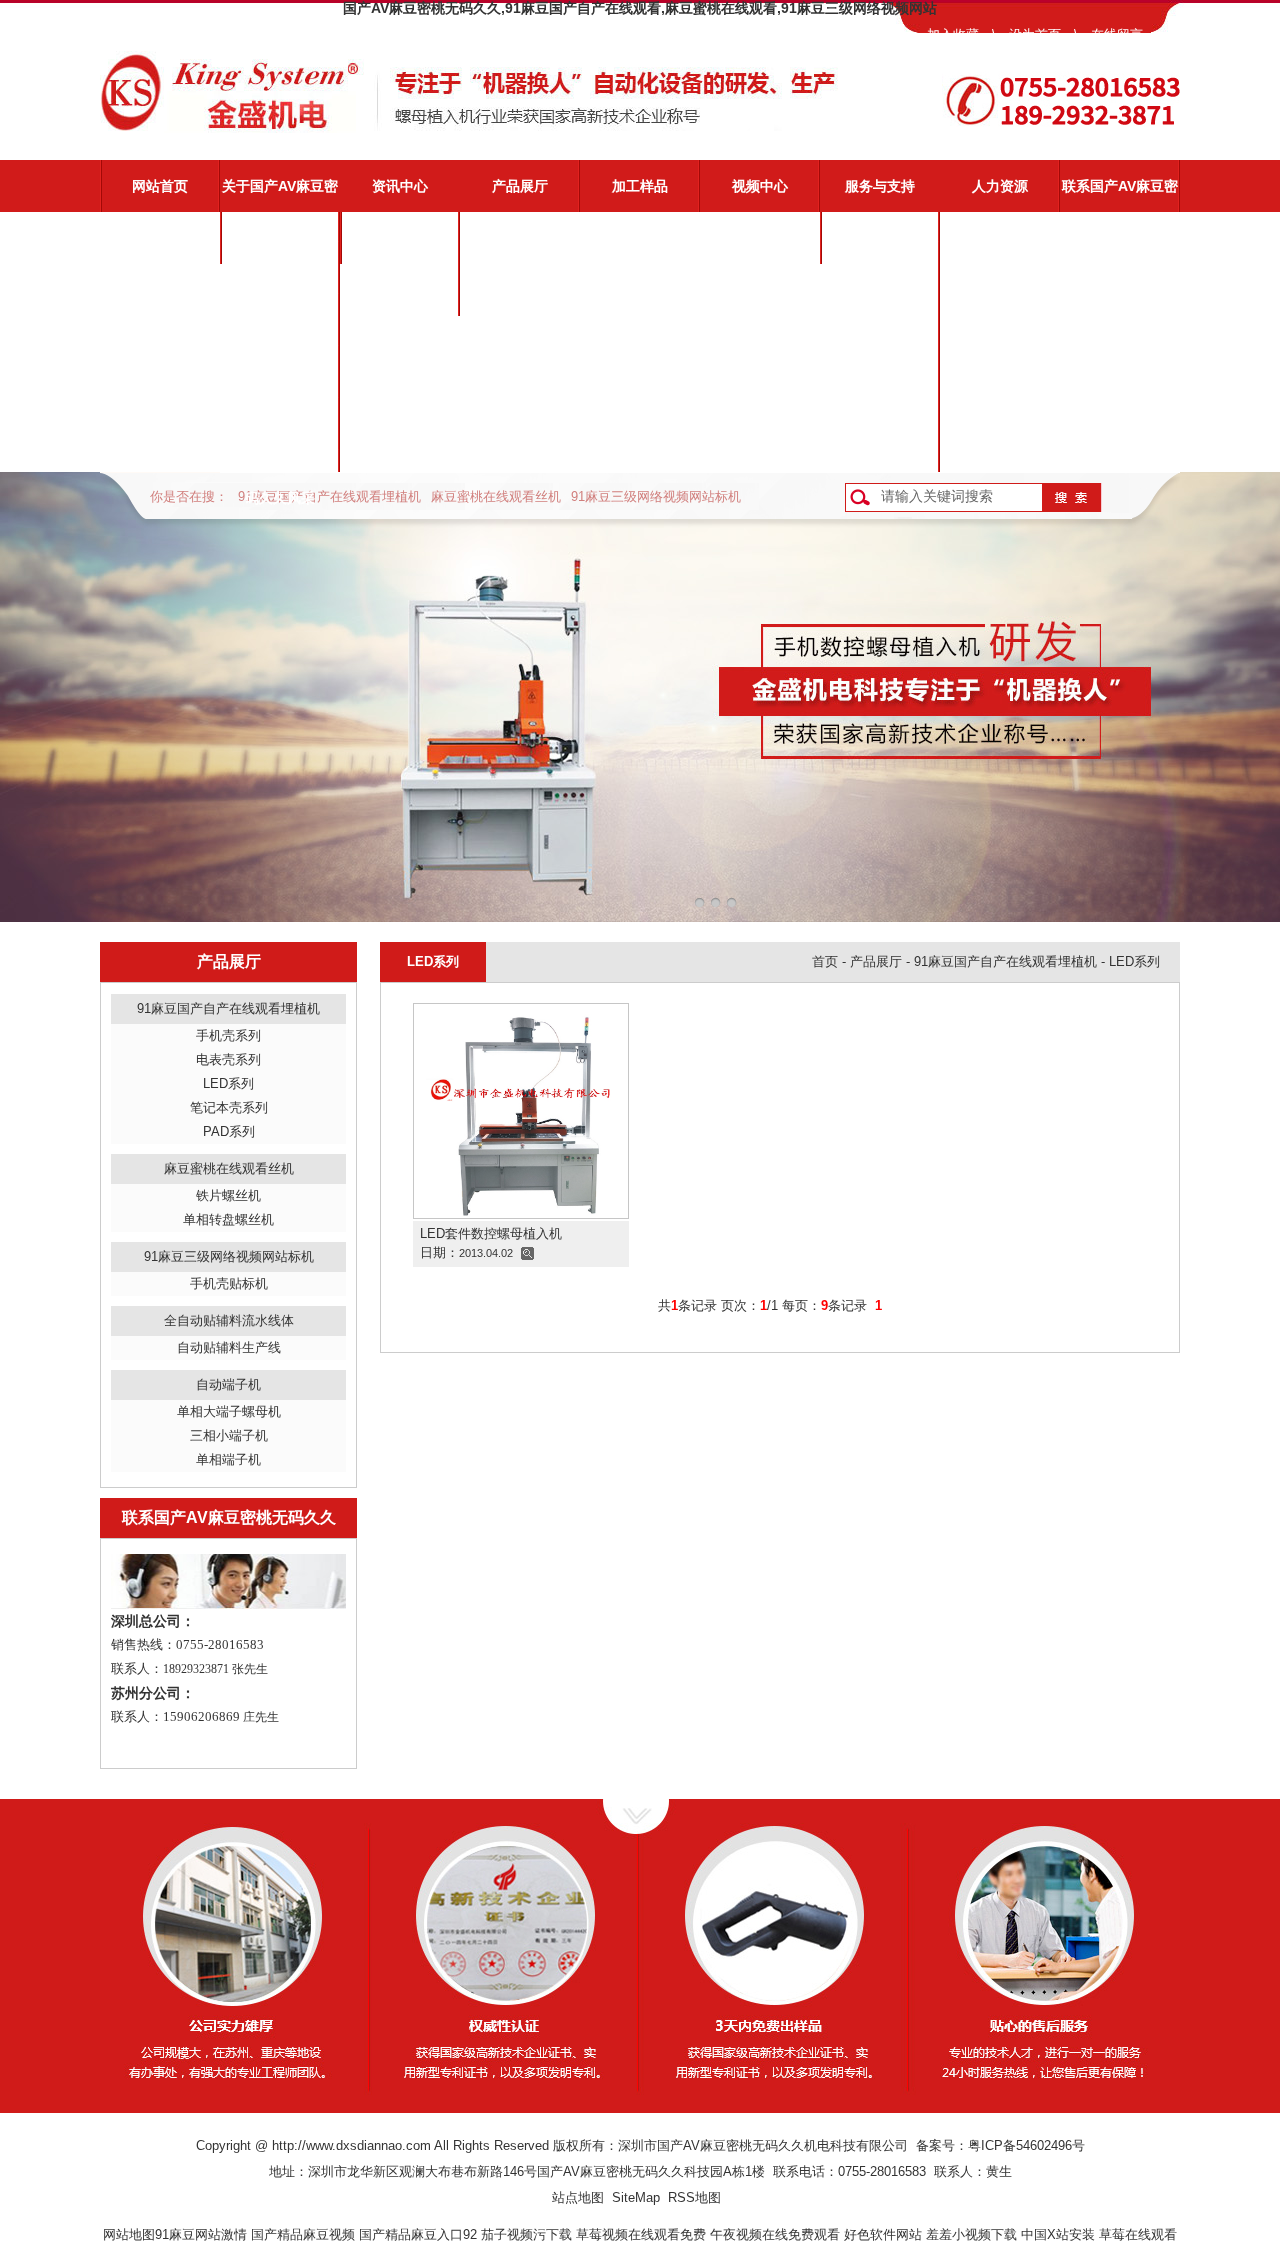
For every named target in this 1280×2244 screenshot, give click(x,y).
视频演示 (880, 290)
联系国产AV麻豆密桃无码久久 (1120, 195)
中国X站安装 (1058, 2234)
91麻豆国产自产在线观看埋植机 (329, 496)
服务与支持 (880, 186)
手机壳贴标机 (229, 1283)
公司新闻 (400, 238)
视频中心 (760, 186)
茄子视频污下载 (526, 2234)
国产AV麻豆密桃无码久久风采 (280, 455)
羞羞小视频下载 (971, 2234)
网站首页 (160, 186)
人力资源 (1000, 186)
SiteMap (636, 2197)
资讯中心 (400, 186)
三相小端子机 (229, 1435)
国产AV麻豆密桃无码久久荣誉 (280, 403)
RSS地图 (694, 2197)
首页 (825, 961)
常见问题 (880, 342)
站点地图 (578, 2197)
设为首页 (1035, 34)
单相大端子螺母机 (229, 1411)
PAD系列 (229, 1131)
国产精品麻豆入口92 (418, 2234)
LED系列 (228, 1083)
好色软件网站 (883, 2234)
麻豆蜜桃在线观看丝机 (496, 496)
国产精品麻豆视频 (303, 2234)
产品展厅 (520, 186)
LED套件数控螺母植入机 (491, 1233)
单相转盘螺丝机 (228, 1219)
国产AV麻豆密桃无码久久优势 (280, 299)
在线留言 (1117, 34)
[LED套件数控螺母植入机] (521, 1109)
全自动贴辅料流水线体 (229, 1320)
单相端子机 (228, 1459)
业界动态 (400, 290)
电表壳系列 (228, 1059)
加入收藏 (953, 34)
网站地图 (129, 2234)
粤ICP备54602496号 (1026, 2145)
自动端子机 (228, 1384)
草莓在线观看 (1138, 2234)
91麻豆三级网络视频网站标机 (656, 496)
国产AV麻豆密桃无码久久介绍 (280, 247)
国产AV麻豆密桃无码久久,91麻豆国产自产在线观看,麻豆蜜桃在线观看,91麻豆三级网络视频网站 (640, 8)
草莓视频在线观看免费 (641, 2234)
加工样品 (640, 186)
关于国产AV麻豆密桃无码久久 (280, 195)
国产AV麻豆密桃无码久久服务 (880, 247)
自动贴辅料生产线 (229, 1347)
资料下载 (880, 394)
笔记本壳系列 (229, 1107)
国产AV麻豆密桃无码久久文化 (280, 351)
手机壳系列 (228, 1035)
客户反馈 (880, 446)
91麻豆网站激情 (201, 2234)
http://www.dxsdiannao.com (351, 2145)
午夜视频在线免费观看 (775, 2234)
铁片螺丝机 (228, 1195)
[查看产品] (527, 1252)
